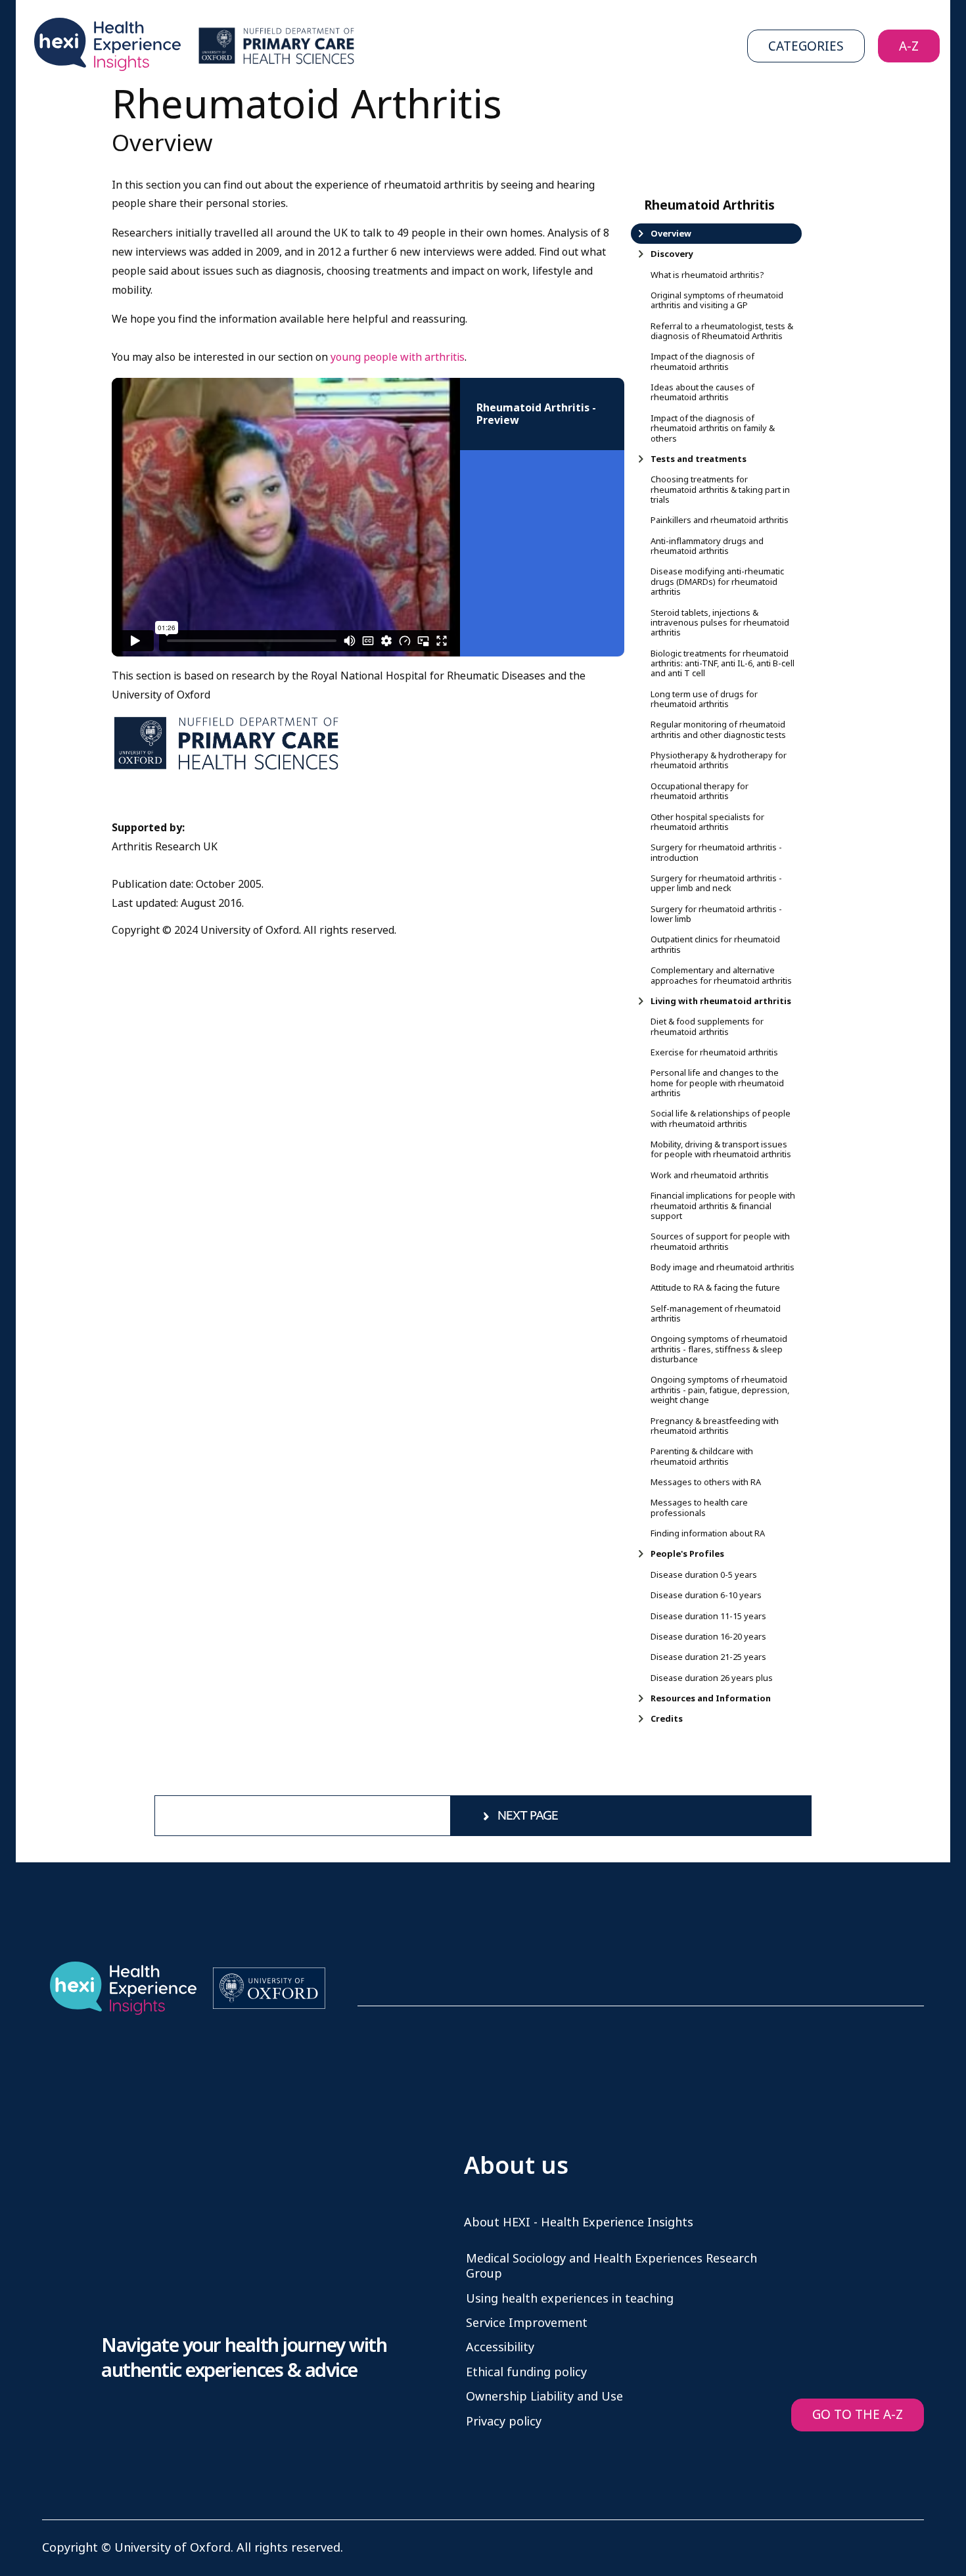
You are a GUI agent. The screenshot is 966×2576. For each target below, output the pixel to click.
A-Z (909, 46)
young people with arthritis (398, 357)
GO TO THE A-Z (858, 2415)
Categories (806, 46)
